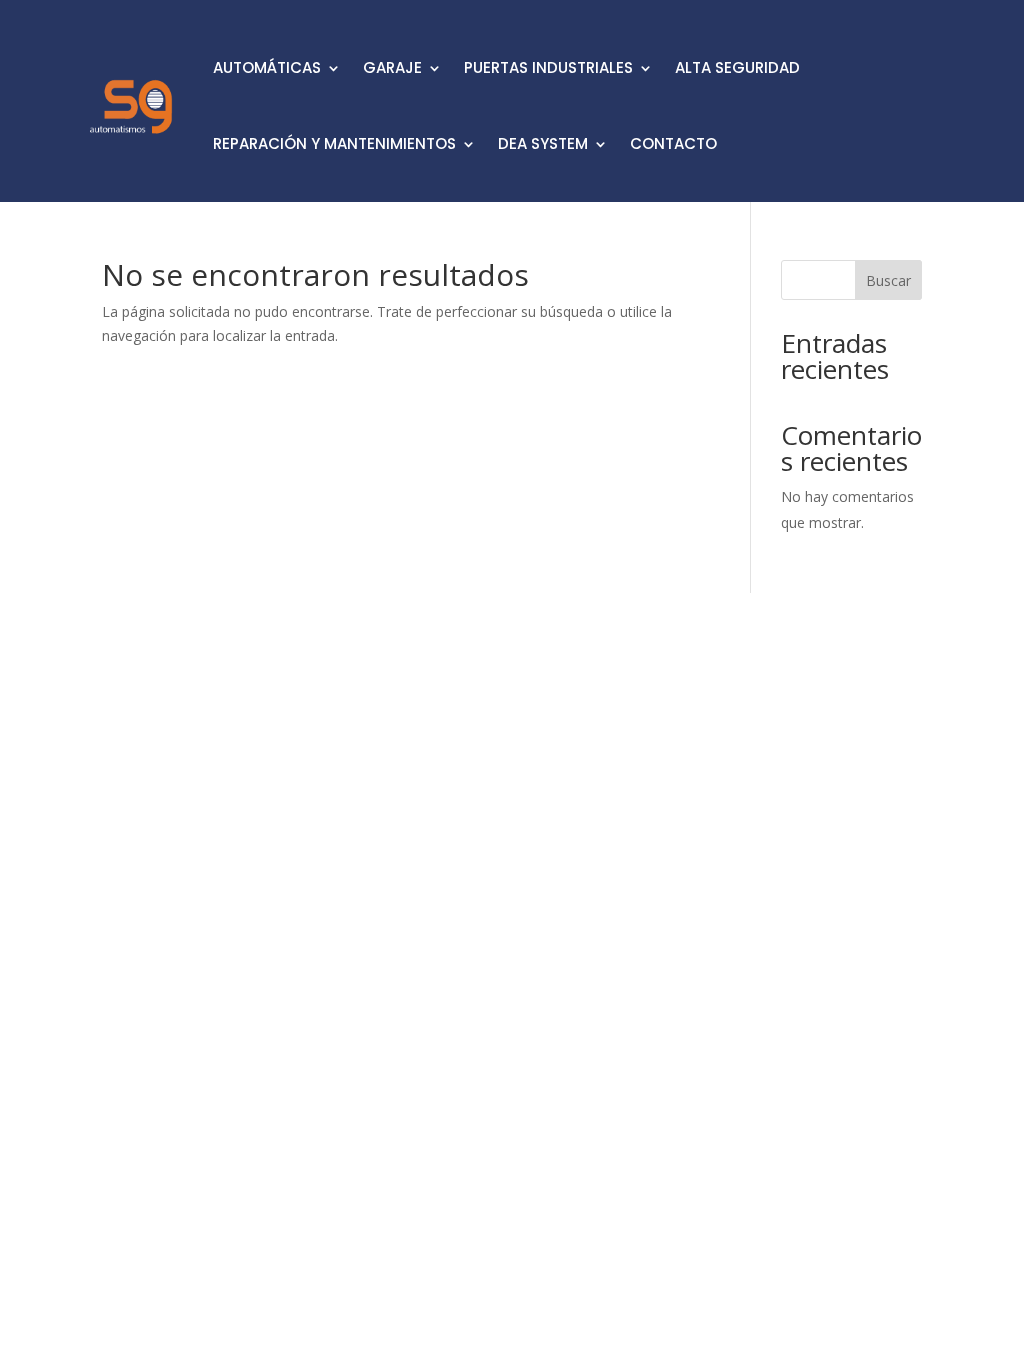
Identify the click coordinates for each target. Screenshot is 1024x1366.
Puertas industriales (548, 67)
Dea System (543, 143)
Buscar (888, 280)
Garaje (392, 67)
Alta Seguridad (737, 67)
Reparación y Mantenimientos (334, 143)
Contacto (673, 143)
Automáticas (267, 67)
